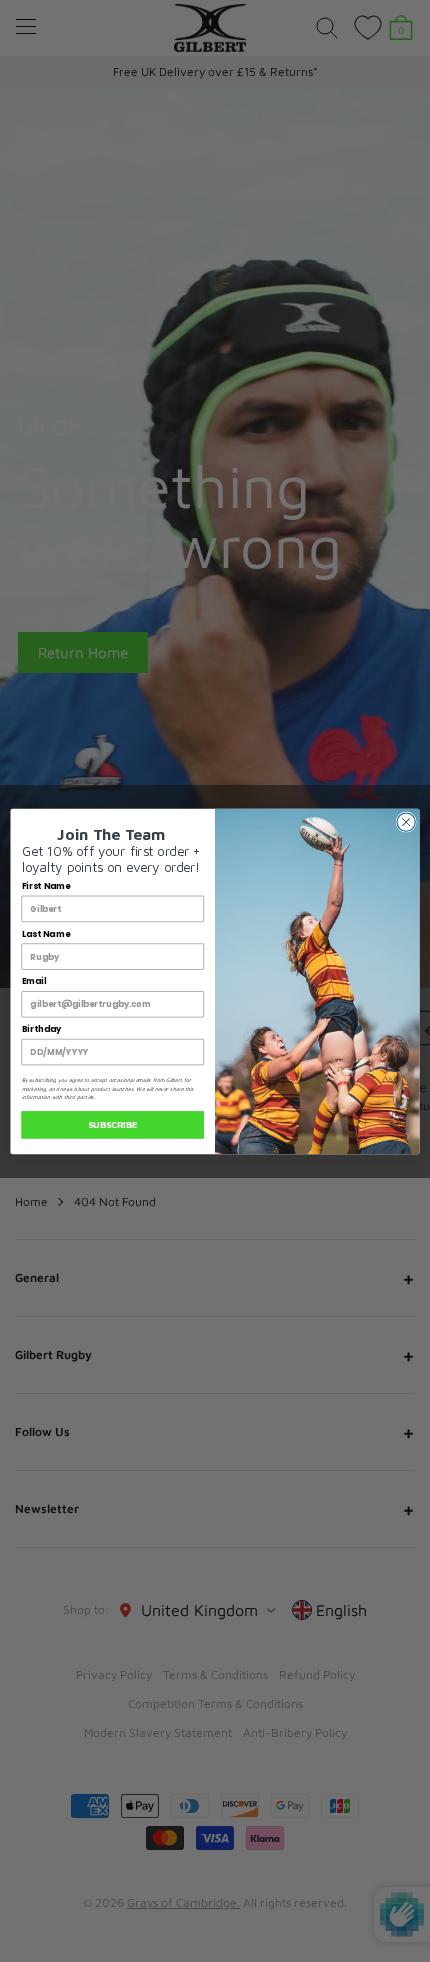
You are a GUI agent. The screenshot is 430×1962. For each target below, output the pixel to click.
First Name (46, 886)
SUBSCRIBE (113, 1124)
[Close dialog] (406, 821)
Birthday (42, 1029)
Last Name (46, 933)
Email (34, 981)
